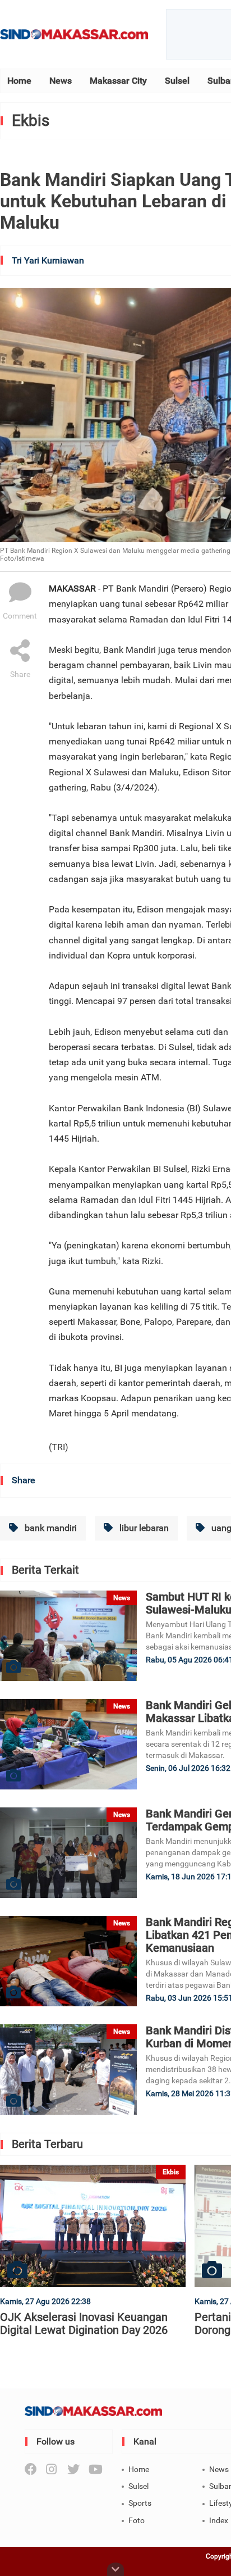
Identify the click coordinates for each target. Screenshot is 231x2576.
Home (19, 81)
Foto (137, 2520)
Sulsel (177, 81)
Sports (140, 2503)
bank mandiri (50, 1528)
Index (219, 2520)
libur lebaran (143, 1528)
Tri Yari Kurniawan (48, 260)
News (61, 81)
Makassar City (118, 81)
